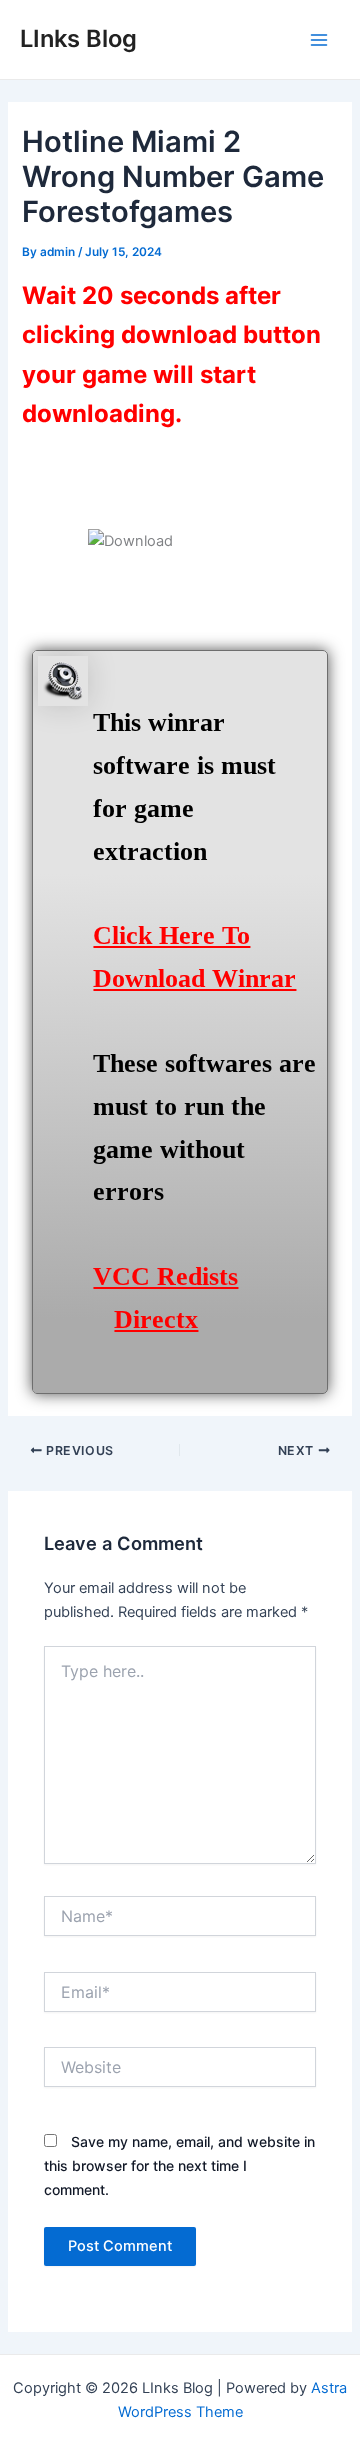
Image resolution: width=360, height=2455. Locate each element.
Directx (156, 1319)
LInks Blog (78, 38)
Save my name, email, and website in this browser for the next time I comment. (179, 2165)
